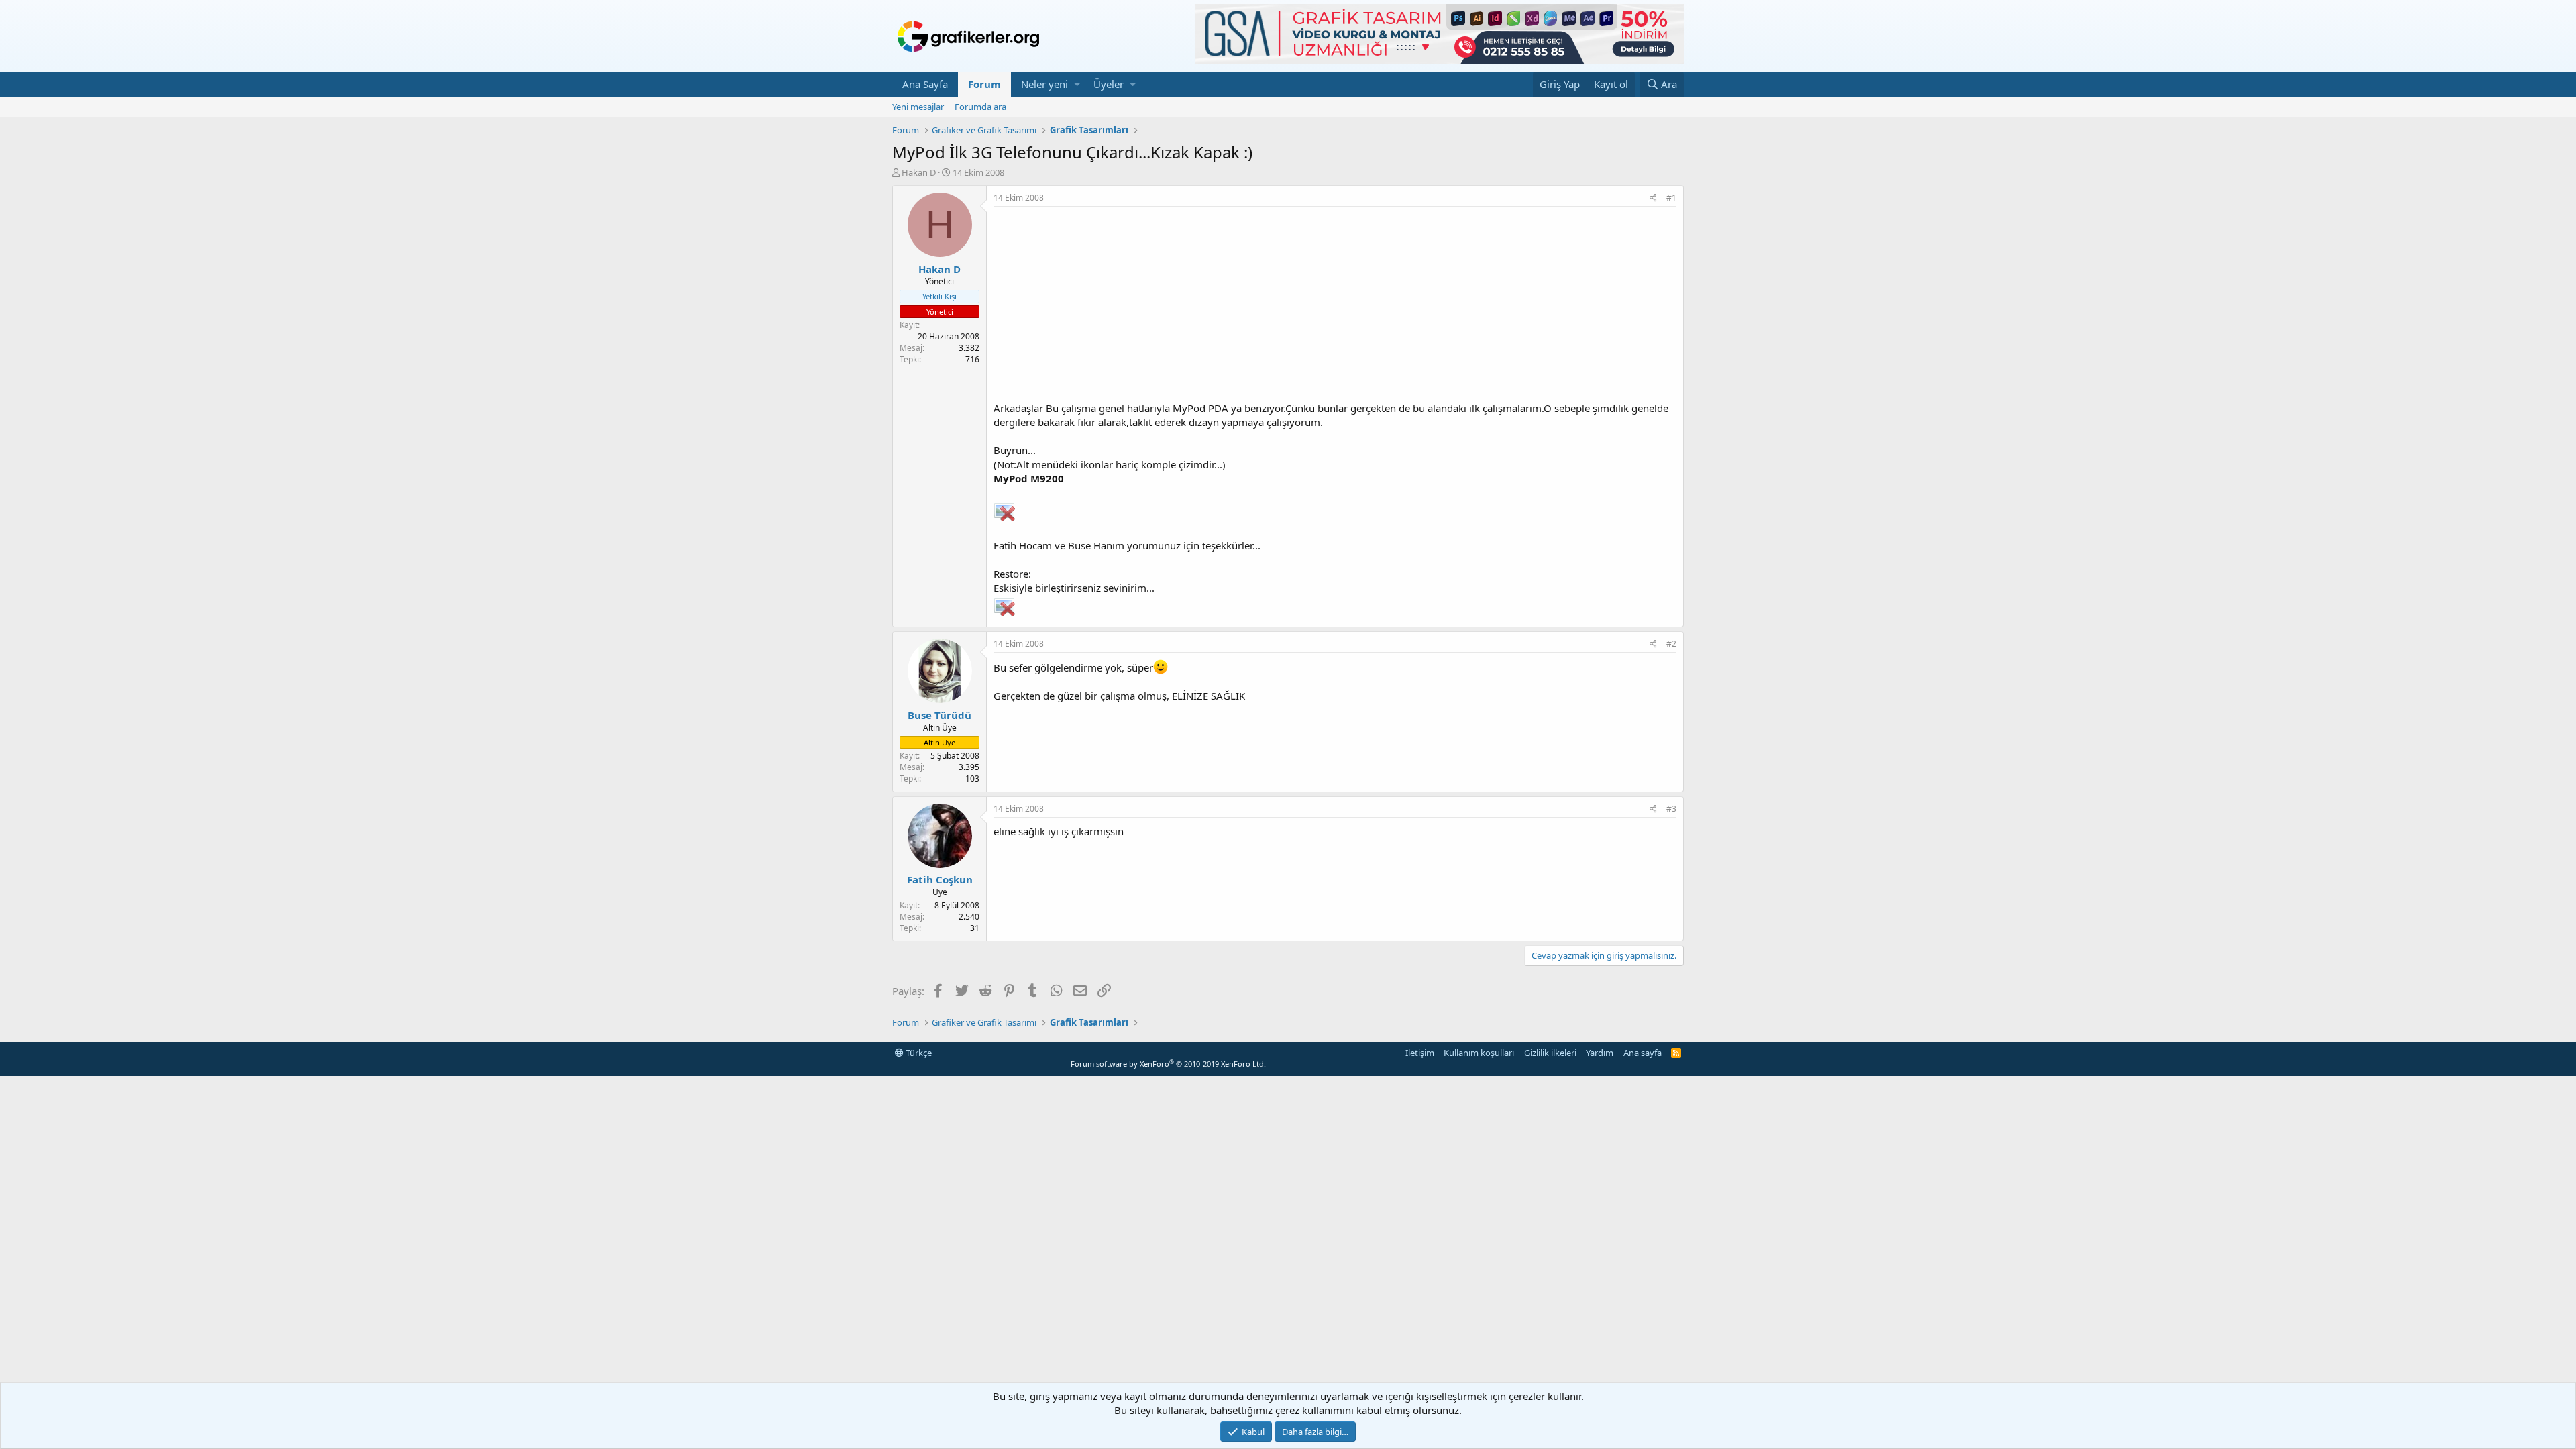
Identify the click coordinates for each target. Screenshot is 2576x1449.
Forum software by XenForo (1168, 1064)
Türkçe (918, 1053)
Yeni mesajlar (918, 107)
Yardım (1600, 1053)
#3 (1671, 809)
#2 (1671, 644)
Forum (984, 84)
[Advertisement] (1335, 307)
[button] (1077, 84)
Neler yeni (1044, 84)
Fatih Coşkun (940, 879)
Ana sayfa (1643, 1053)
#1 (1671, 198)
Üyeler (1109, 84)
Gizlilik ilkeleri (1550, 1053)
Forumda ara (980, 107)
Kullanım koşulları (1479, 1053)
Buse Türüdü (940, 715)
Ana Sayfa (925, 84)
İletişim (1420, 1053)
